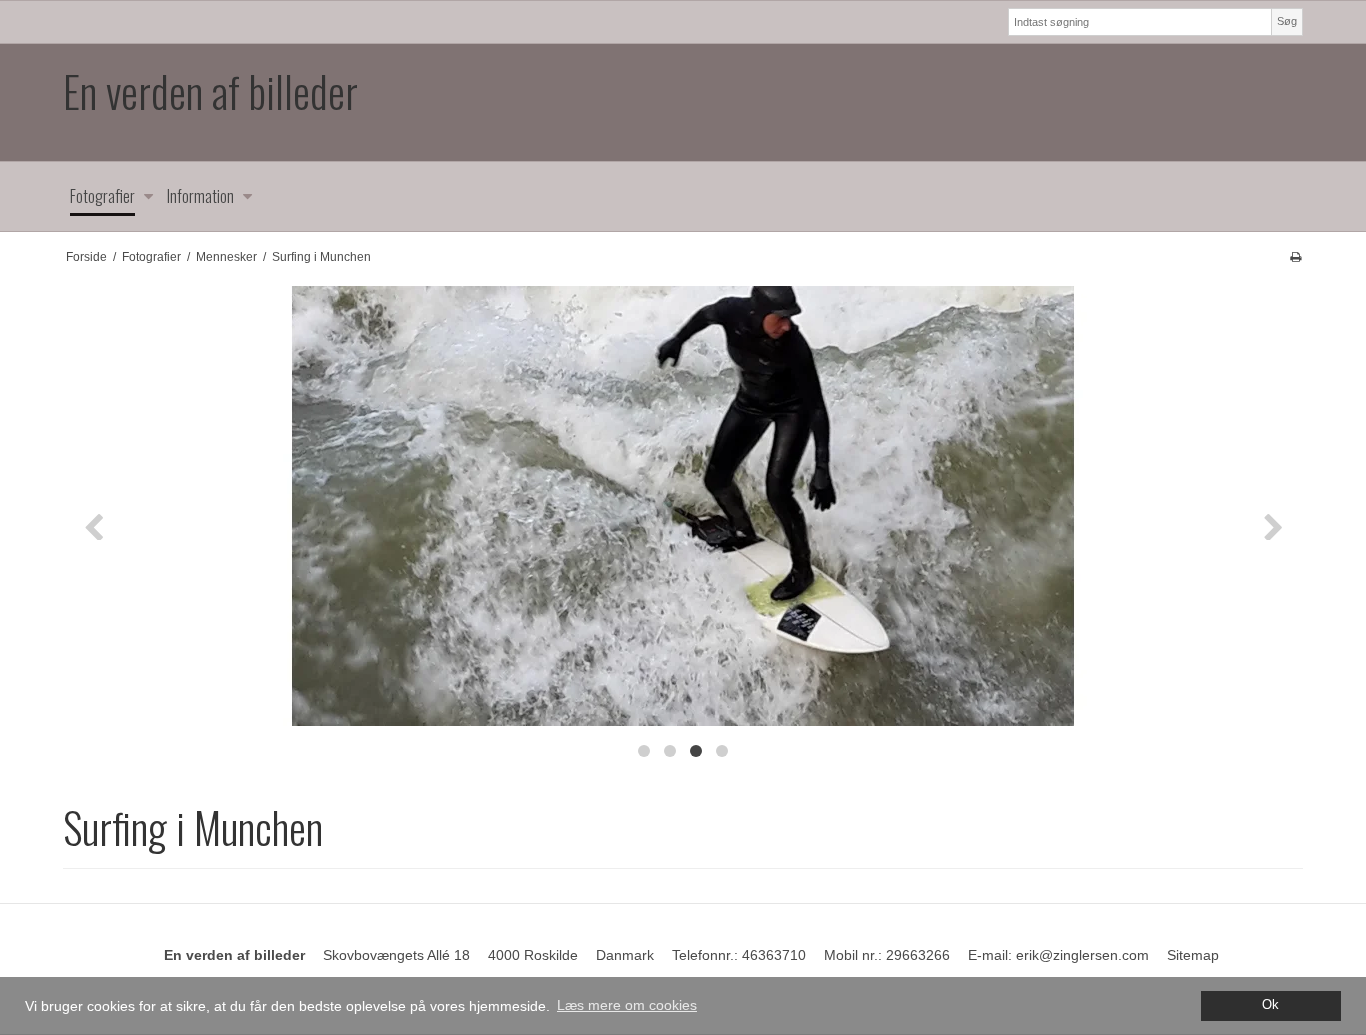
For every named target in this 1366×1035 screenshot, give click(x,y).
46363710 (774, 955)
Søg (1287, 21)
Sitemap (1193, 955)
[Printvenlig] (1295, 257)
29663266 (918, 955)
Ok (1270, 1005)
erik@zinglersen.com (1082, 955)
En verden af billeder (210, 91)
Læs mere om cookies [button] (627, 1005)
